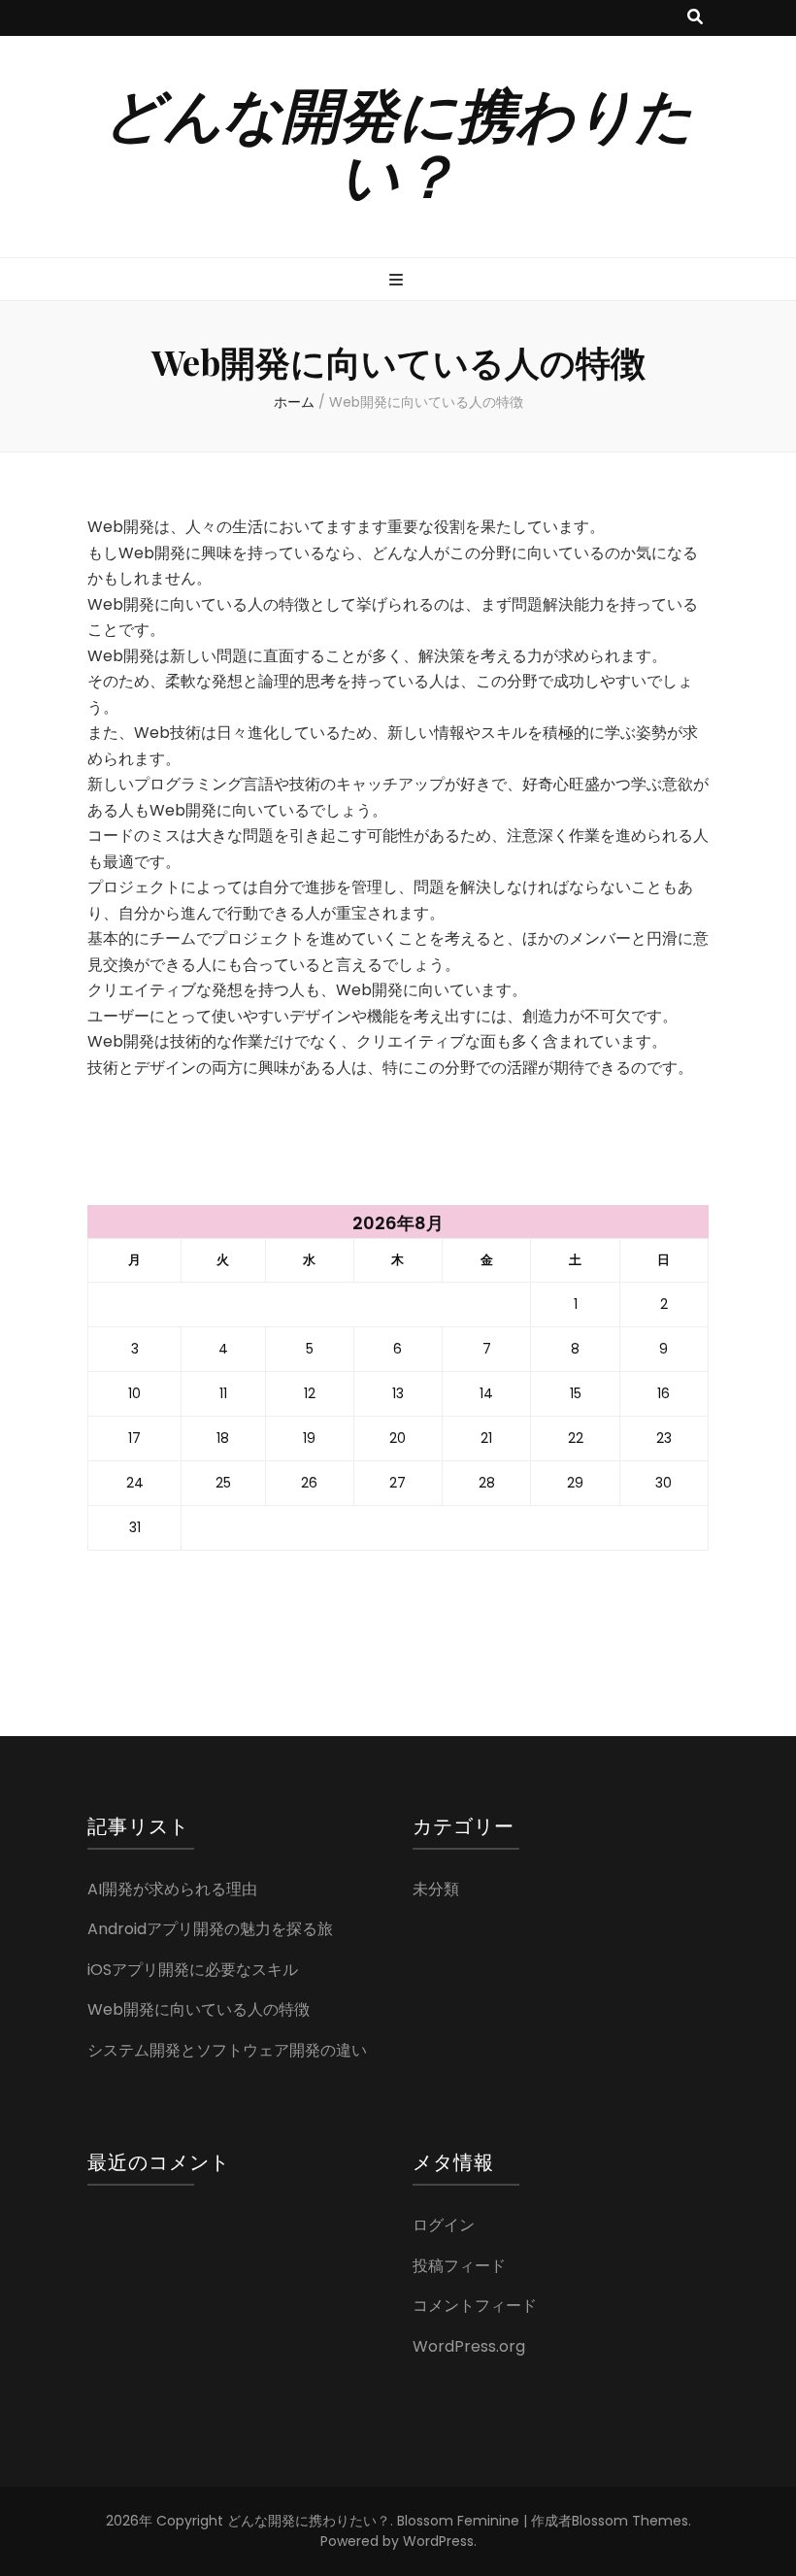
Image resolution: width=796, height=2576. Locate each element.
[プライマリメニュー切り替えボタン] (398, 281)
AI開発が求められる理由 (172, 1889)
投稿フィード (459, 2266)
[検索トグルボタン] (695, 18)
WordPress (438, 2541)
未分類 (436, 1889)
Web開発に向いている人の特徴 (199, 2009)
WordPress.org (469, 2346)
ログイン (444, 2225)
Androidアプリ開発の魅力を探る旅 (210, 1929)
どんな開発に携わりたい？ (398, 142)
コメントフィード (475, 2306)
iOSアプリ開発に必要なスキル (193, 1970)
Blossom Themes (630, 2521)
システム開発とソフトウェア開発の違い (227, 2050)
